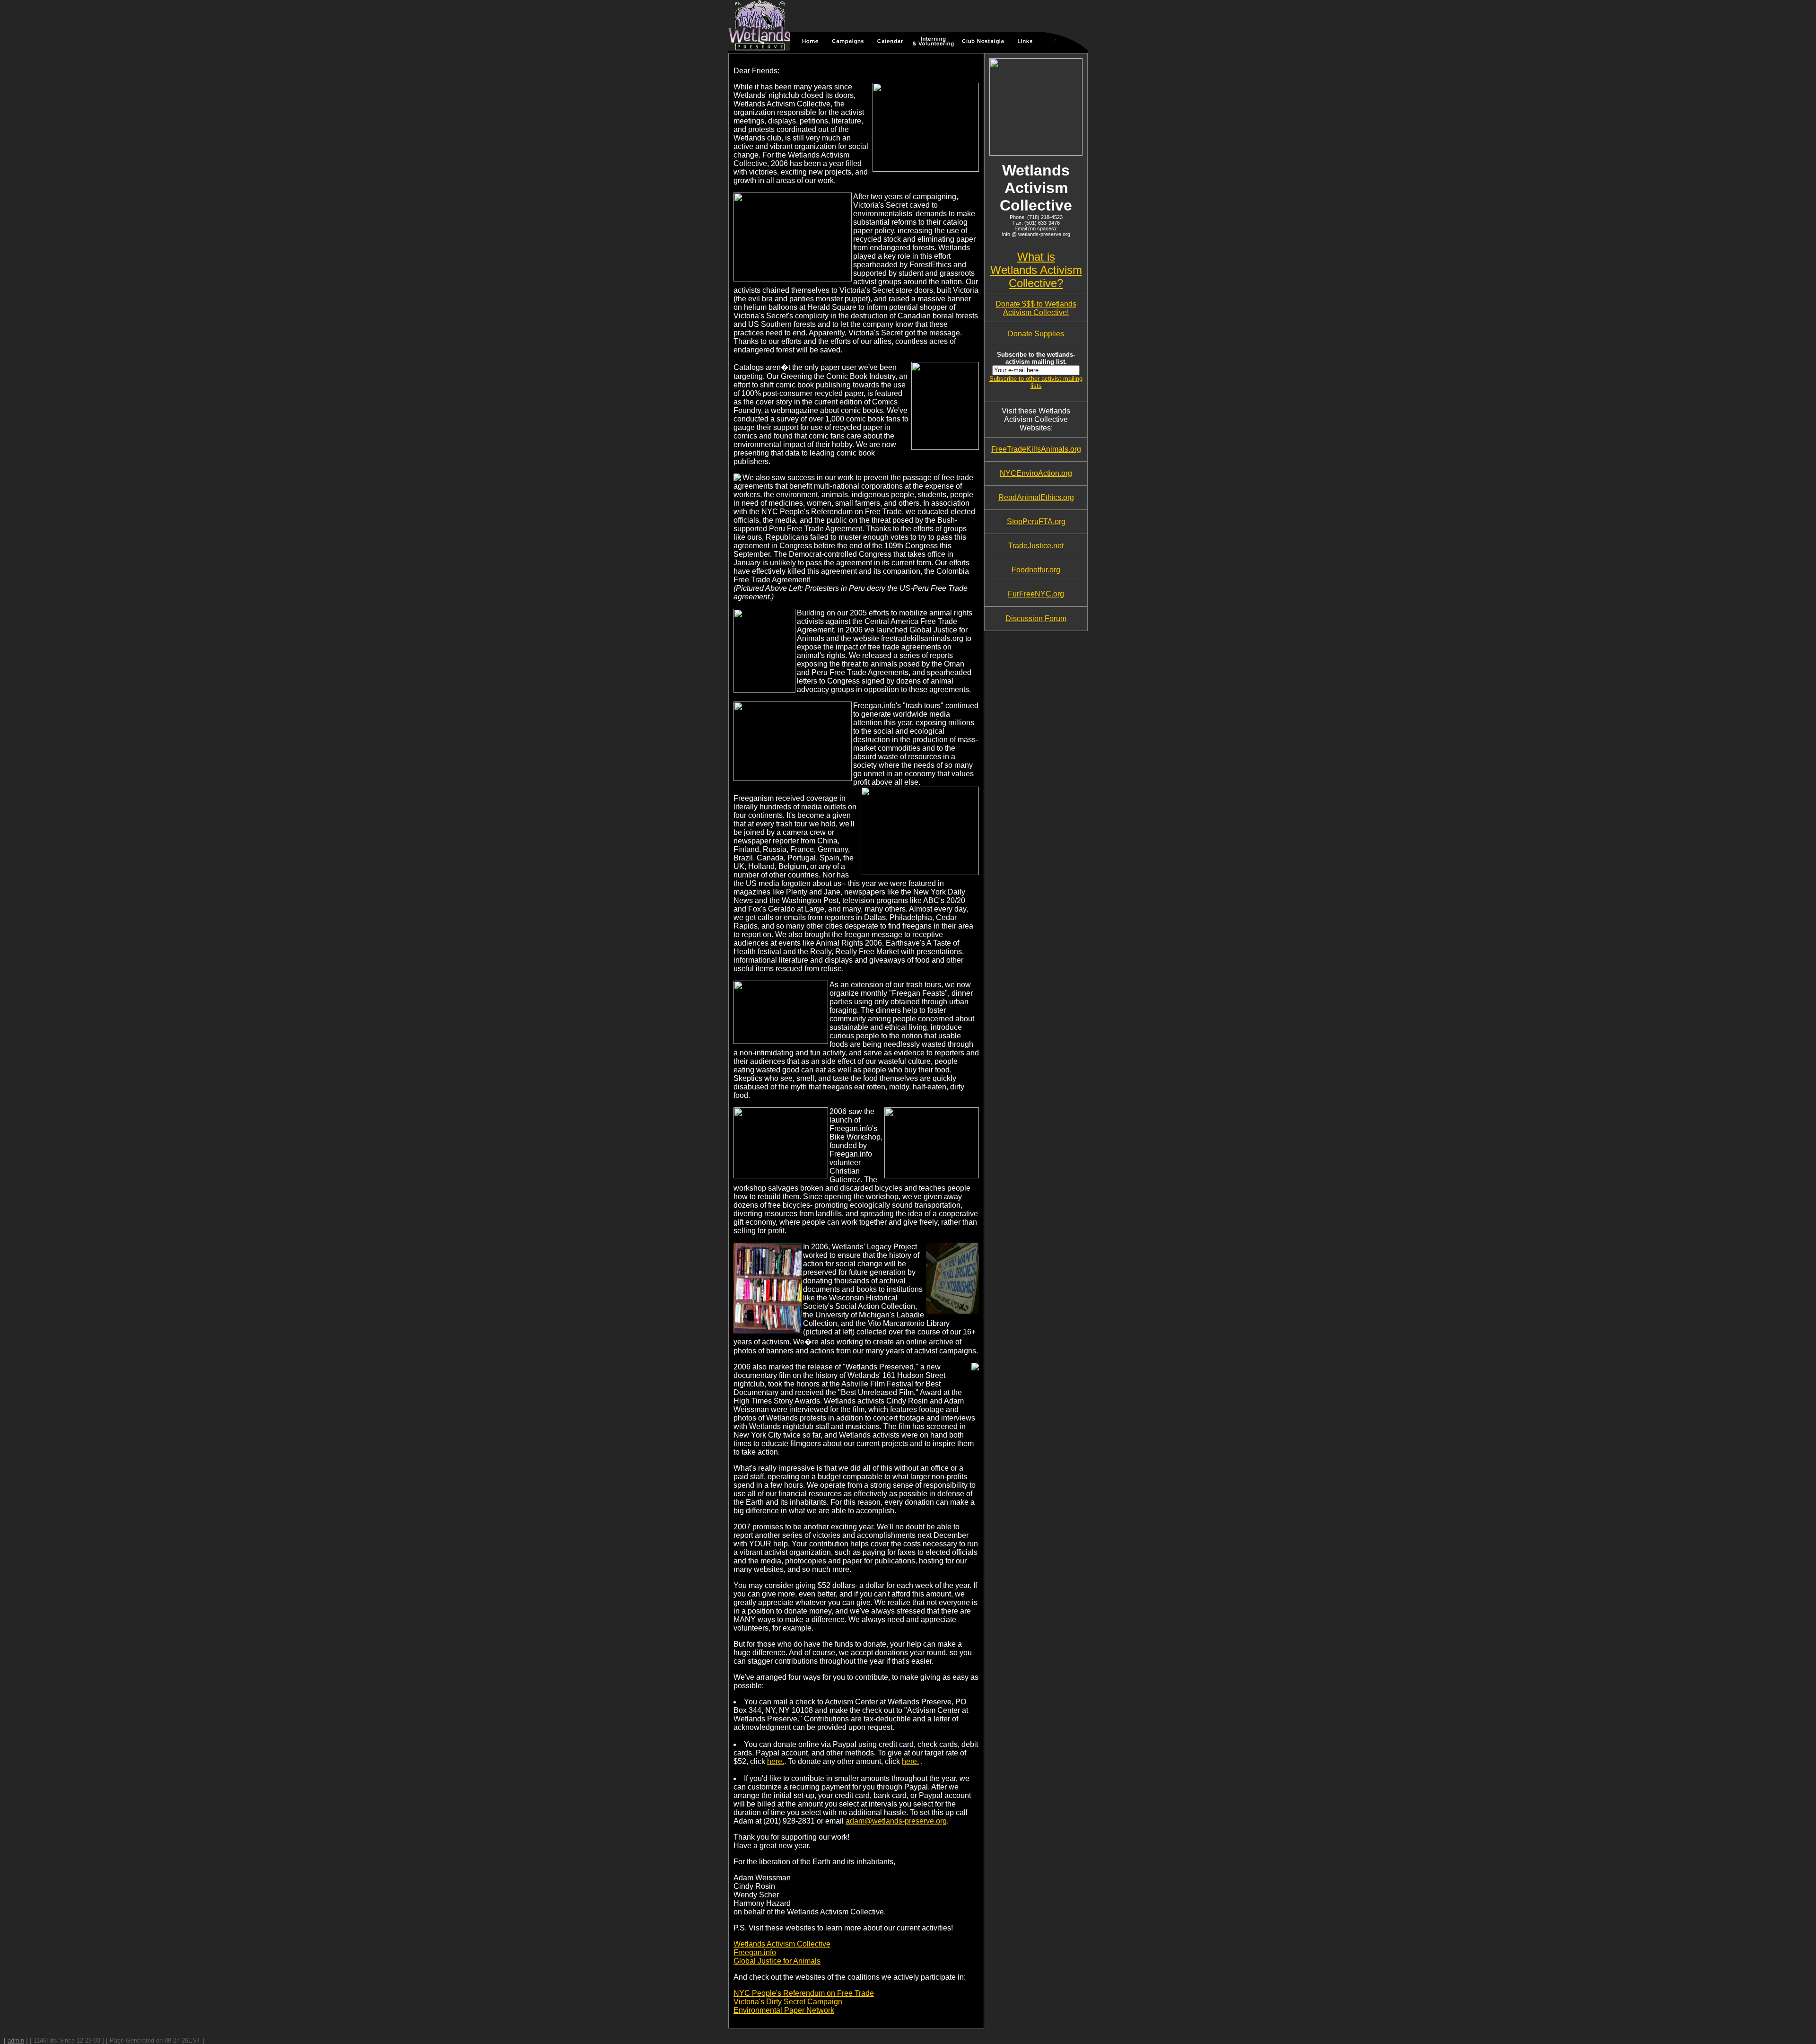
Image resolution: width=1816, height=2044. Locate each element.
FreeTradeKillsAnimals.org (1036, 449)
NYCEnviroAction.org (1036, 473)
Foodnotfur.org (1036, 570)
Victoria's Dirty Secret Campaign (788, 2002)
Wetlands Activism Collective (782, 1944)
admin (16, 2040)
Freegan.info (755, 1952)
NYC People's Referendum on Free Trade (804, 1993)
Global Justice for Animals (777, 1961)
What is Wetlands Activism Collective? (1036, 270)
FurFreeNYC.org (1036, 594)
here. (776, 1761)
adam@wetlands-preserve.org (896, 1821)
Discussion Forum (1036, 618)
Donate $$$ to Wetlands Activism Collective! (1036, 308)
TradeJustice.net (1036, 546)
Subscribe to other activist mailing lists (1036, 382)
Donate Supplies (1036, 334)
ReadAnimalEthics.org (1036, 497)
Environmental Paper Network (784, 2010)
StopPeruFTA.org (1036, 522)
